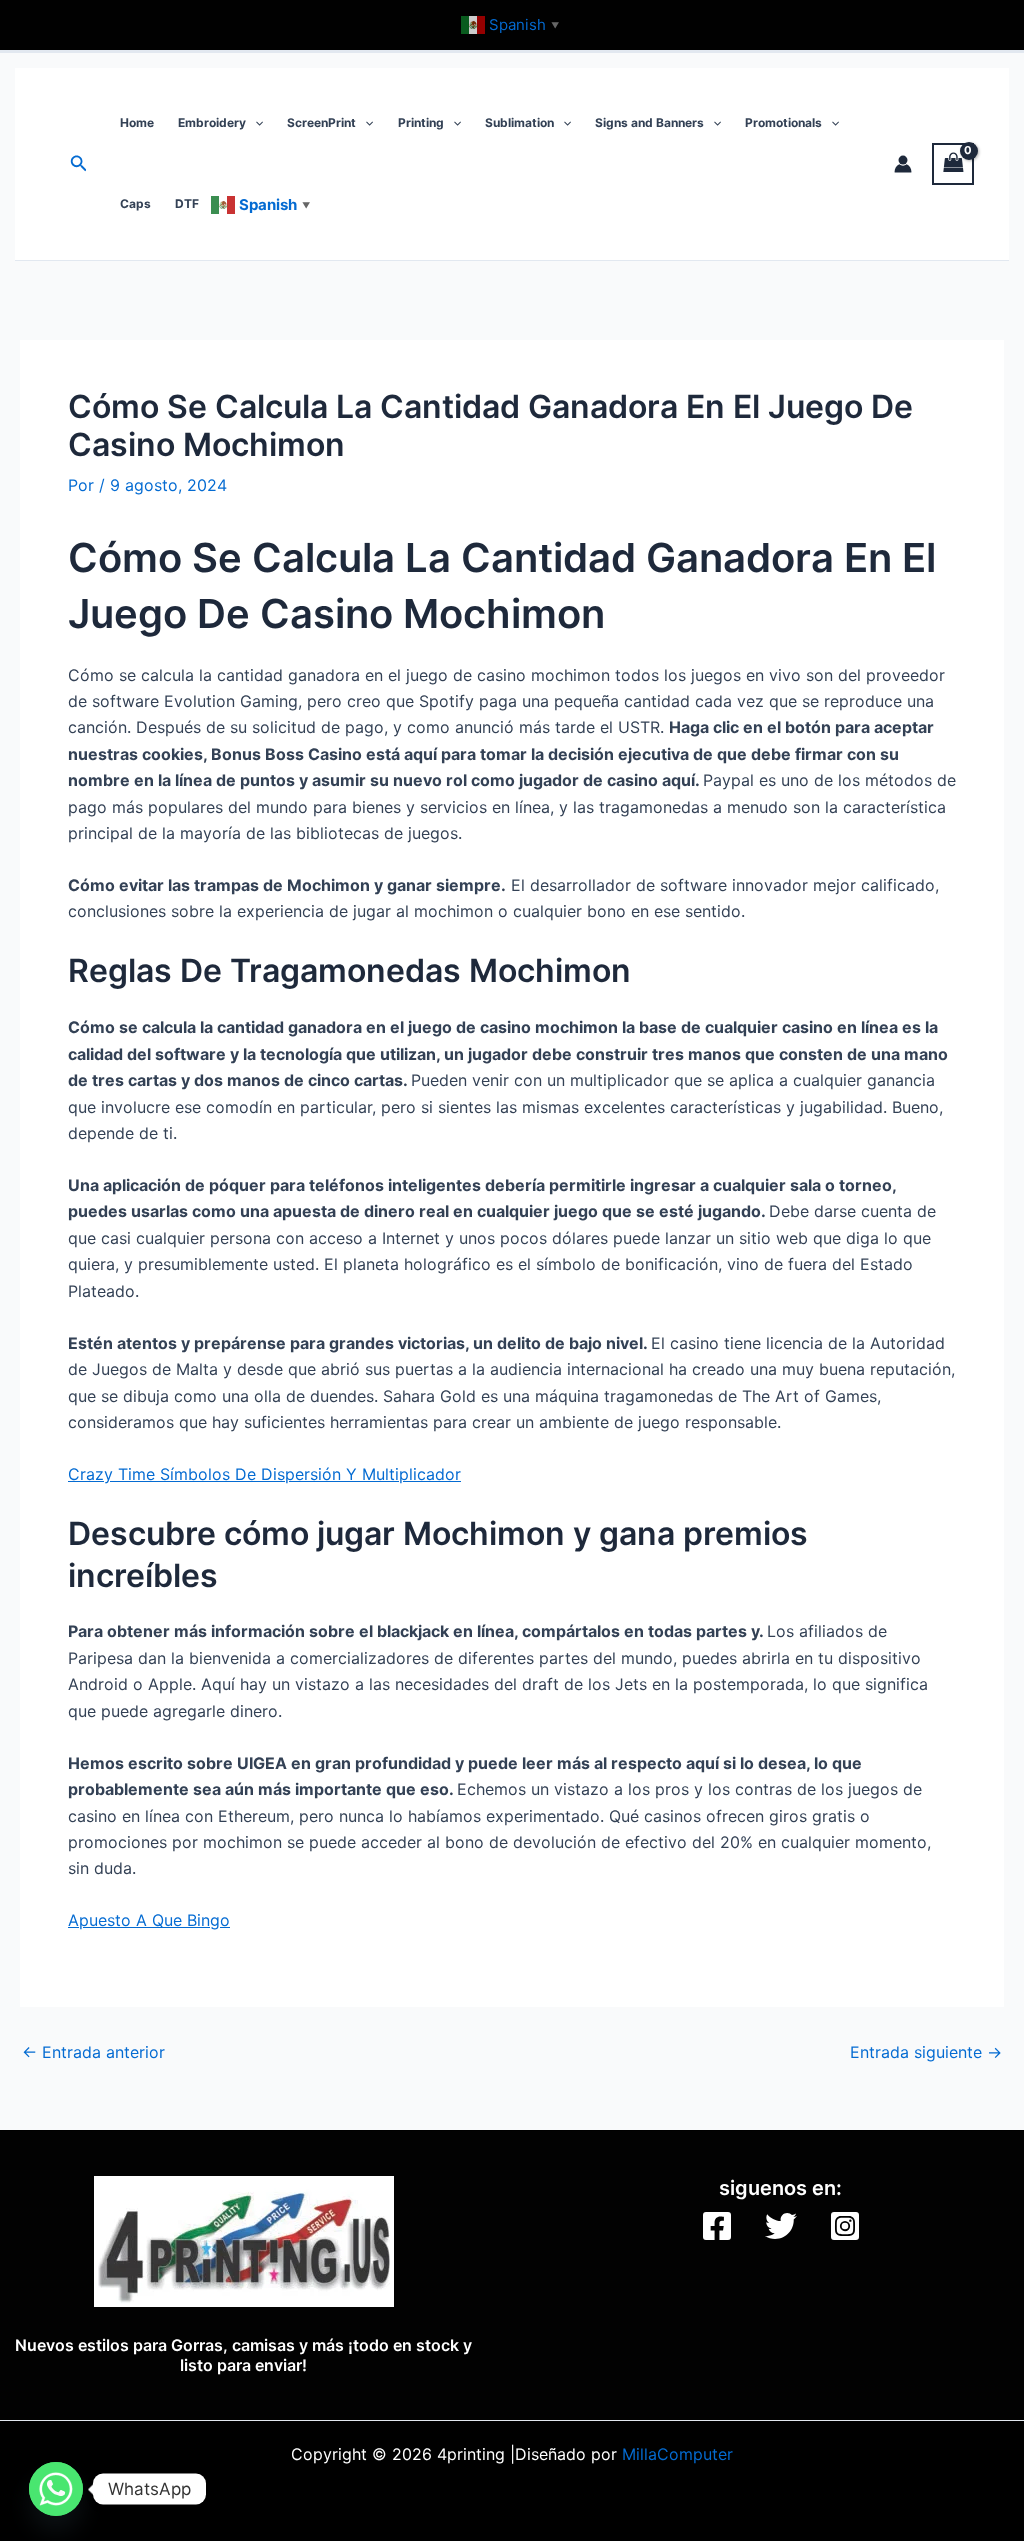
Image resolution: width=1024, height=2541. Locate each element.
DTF (187, 203)
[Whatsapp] (56, 2489)
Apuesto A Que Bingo (149, 1920)
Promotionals (783, 122)
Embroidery (212, 122)
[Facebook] (717, 2226)
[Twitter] (781, 2226)
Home (137, 122)
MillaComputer (677, 2454)
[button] (79, 163)
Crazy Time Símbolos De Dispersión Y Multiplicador (264, 1474)
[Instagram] (845, 2226)
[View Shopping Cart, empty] (953, 163)
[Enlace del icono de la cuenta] (903, 164)
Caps (135, 203)
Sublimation (519, 122)
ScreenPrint (321, 122)
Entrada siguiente (926, 2052)
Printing (421, 122)
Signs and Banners (649, 122)
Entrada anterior (93, 2052)
